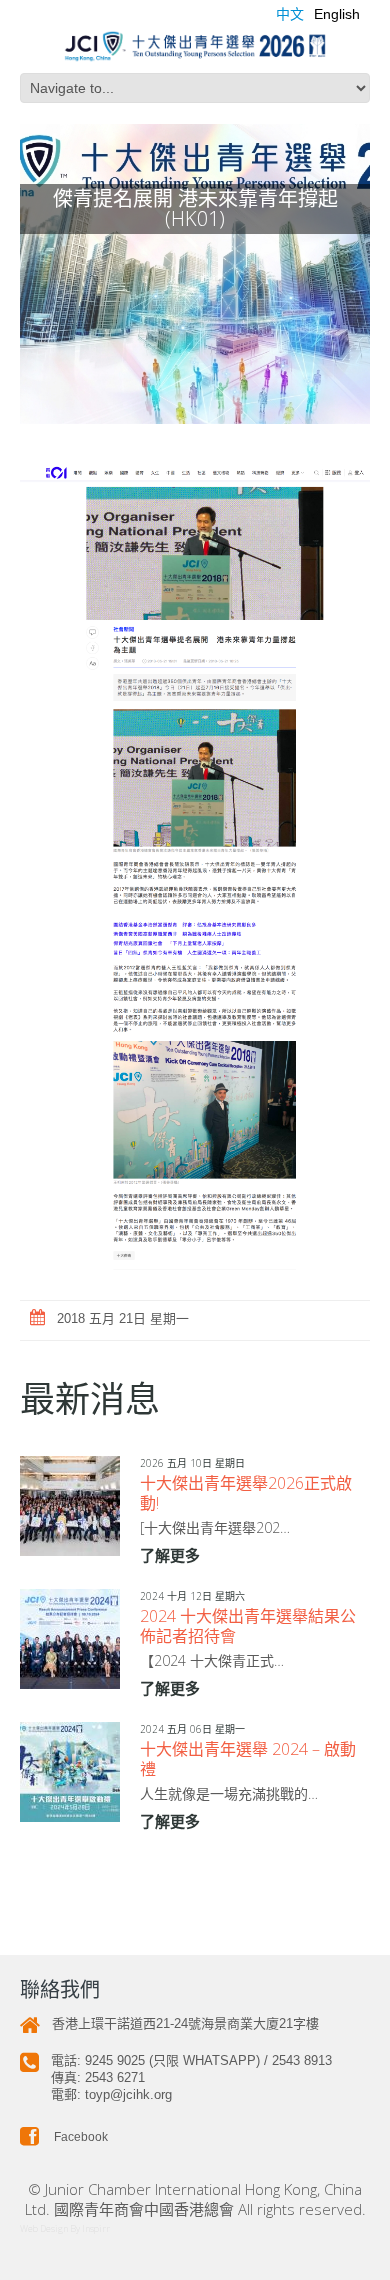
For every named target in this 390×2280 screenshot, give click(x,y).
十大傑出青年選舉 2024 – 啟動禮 (248, 1759)
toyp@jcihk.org (128, 2094)
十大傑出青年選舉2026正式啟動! (246, 1493)
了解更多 (170, 1555)
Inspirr (96, 2228)
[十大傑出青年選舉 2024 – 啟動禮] (70, 1772)
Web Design (44, 2228)
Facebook (79, 2137)
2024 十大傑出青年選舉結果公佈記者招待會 (248, 1626)
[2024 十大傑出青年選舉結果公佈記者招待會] (70, 1639)
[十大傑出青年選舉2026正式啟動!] (70, 1506)
